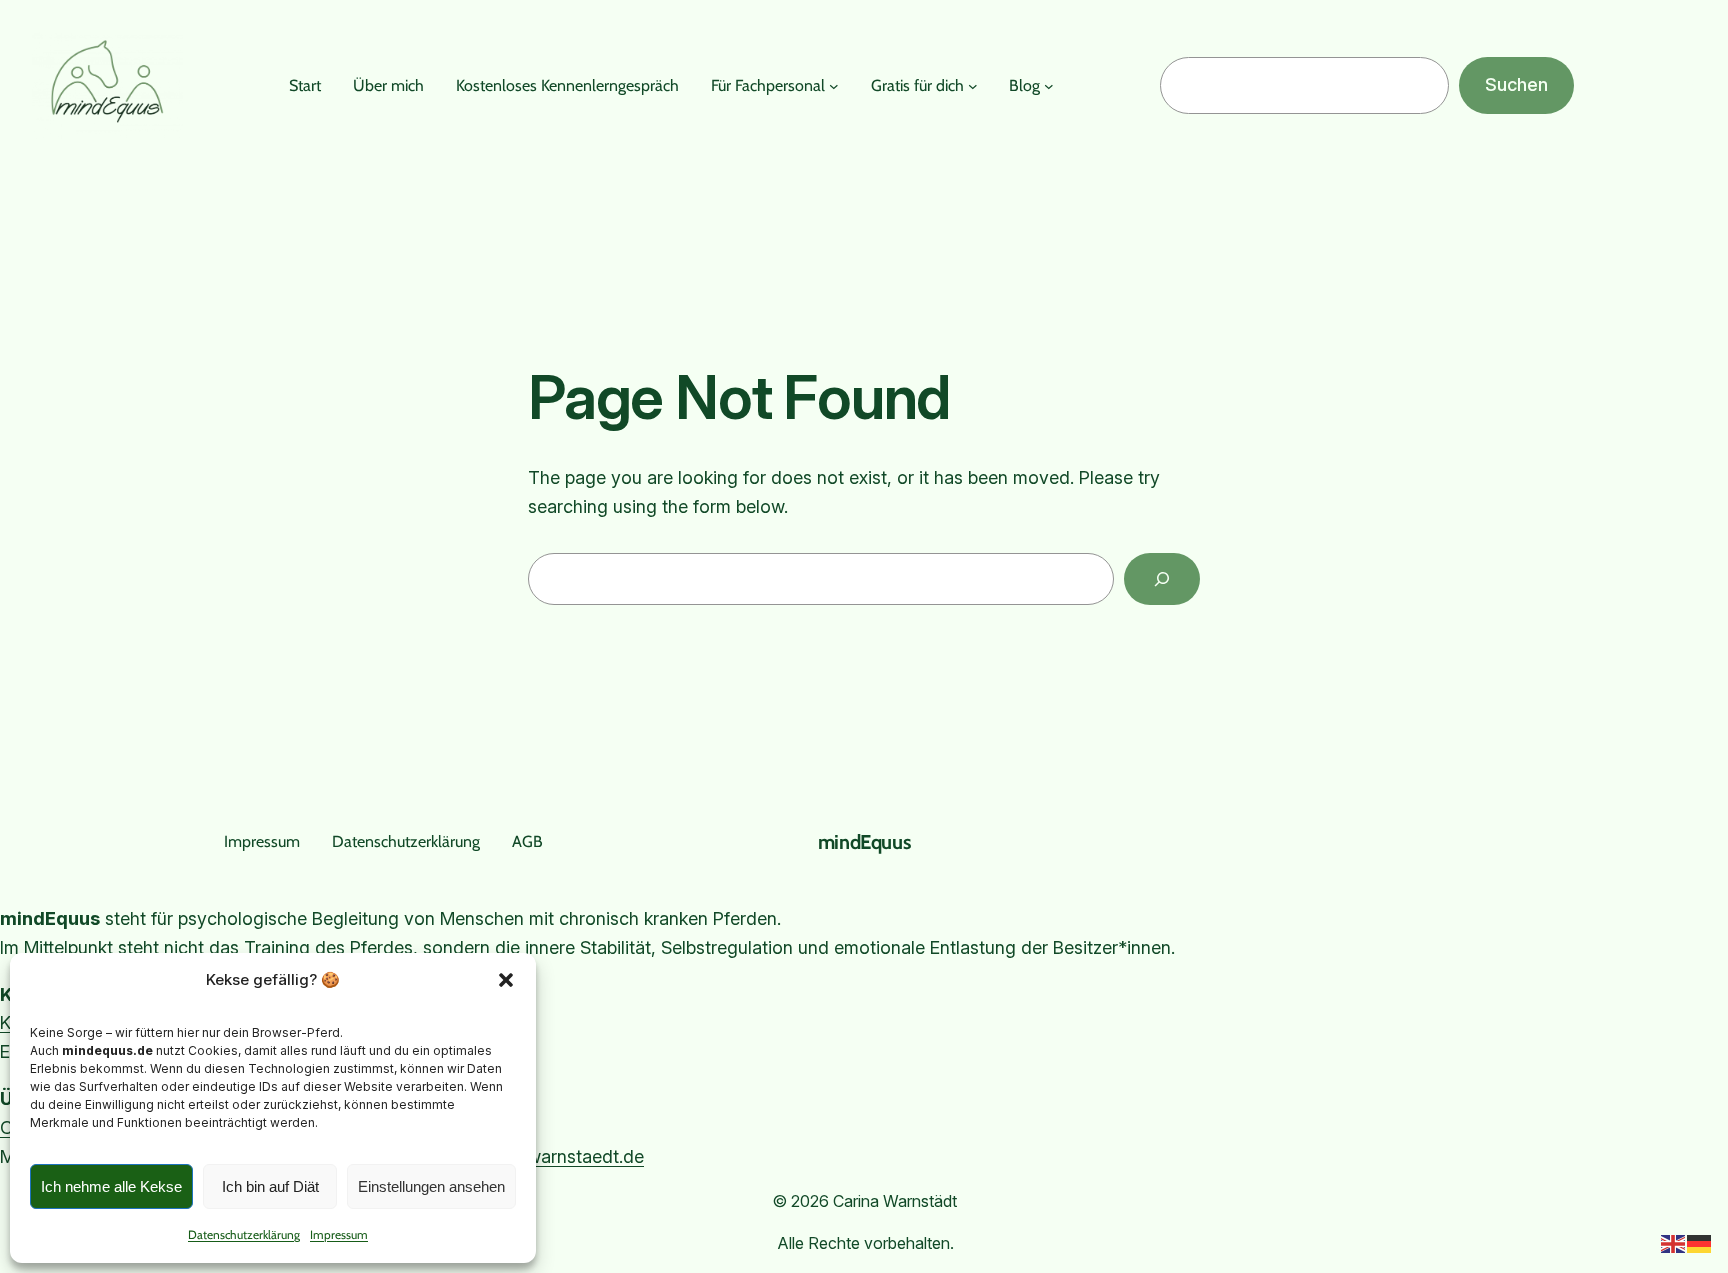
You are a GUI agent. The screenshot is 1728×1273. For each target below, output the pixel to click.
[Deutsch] (1700, 1242)
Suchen (1516, 84)
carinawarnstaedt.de (560, 1156)
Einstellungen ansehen (431, 1186)
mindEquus (864, 842)
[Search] (1162, 579)
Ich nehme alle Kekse (111, 1186)
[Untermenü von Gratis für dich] (973, 86)
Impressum (339, 1234)
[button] (506, 980)
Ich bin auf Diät (270, 1186)
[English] (1674, 1242)
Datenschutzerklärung (244, 1234)
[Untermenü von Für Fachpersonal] (834, 86)
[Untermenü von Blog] (1049, 86)
